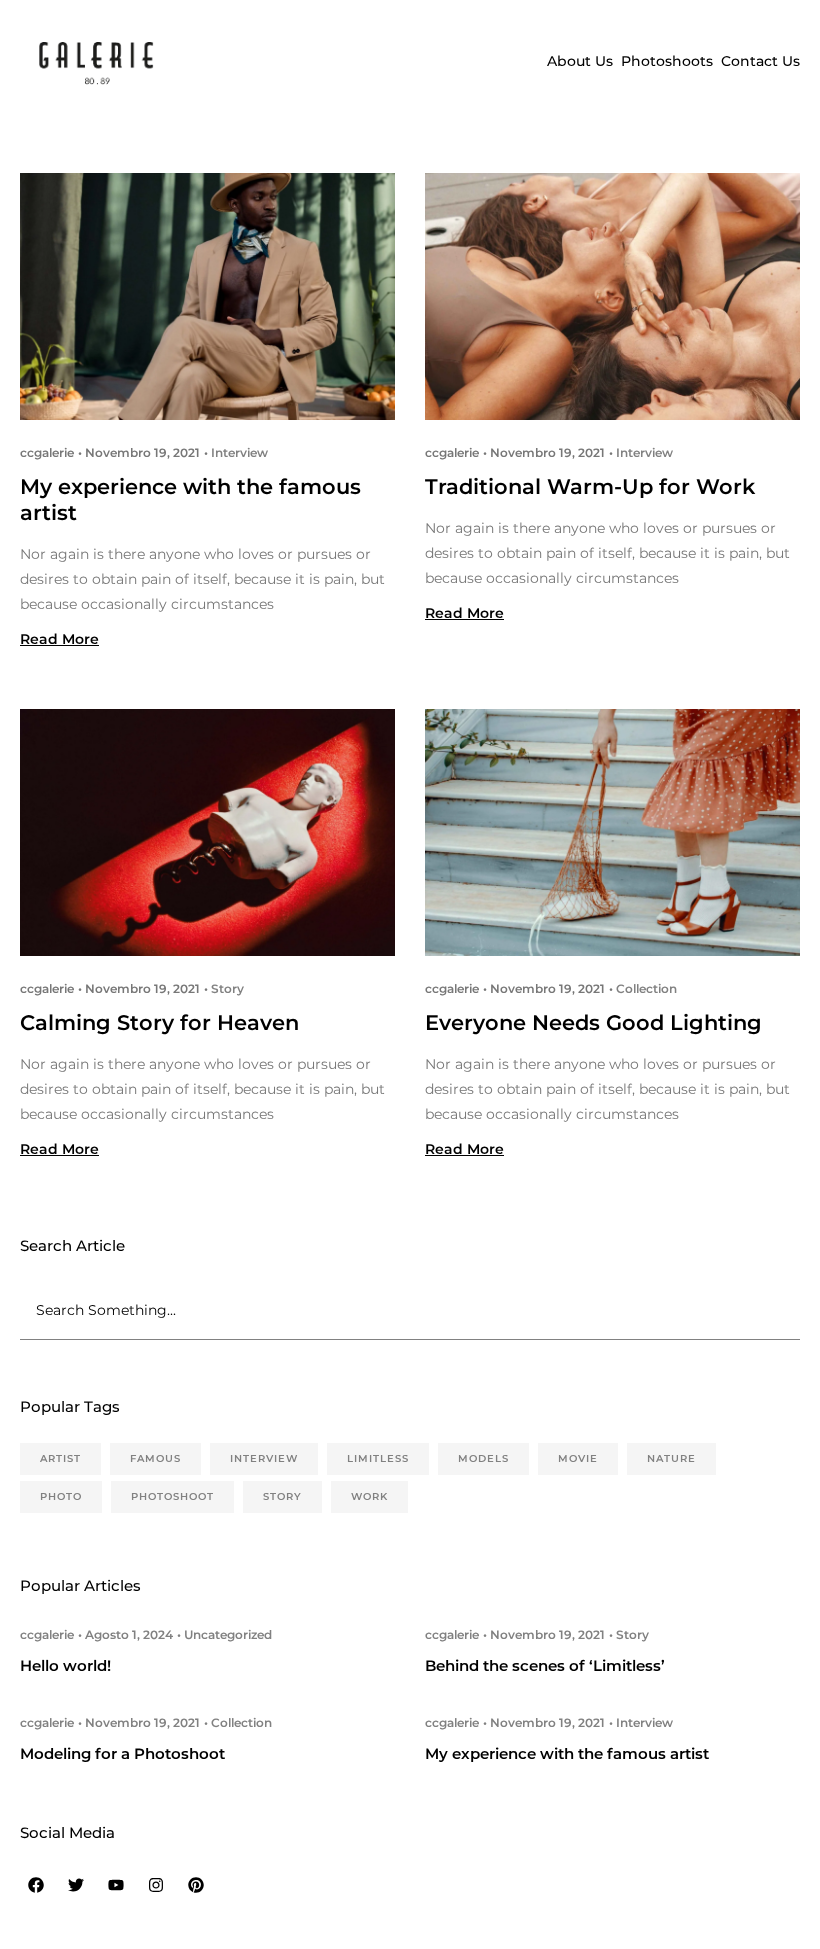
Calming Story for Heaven (159, 1022)
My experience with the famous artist (567, 1753)
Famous (155, 1458)
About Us (580, 61)
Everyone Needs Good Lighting (593, 1022)
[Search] (790, 1311)
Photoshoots (667, 61)
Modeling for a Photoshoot (122, 1753)
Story (227, 988)
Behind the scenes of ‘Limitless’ (545, 1665)
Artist (60, 1458)
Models (483, 1458)
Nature (671, 1458)
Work (369, 1496)
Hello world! (65, 1665)
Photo (61, 1496)
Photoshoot (172, 1496)
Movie (578, 1458)
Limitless (378, 1458)
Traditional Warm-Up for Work (590, 486)
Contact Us (760, 61)
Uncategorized (228, 1634)
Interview (239, 452)
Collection (646, 988)
